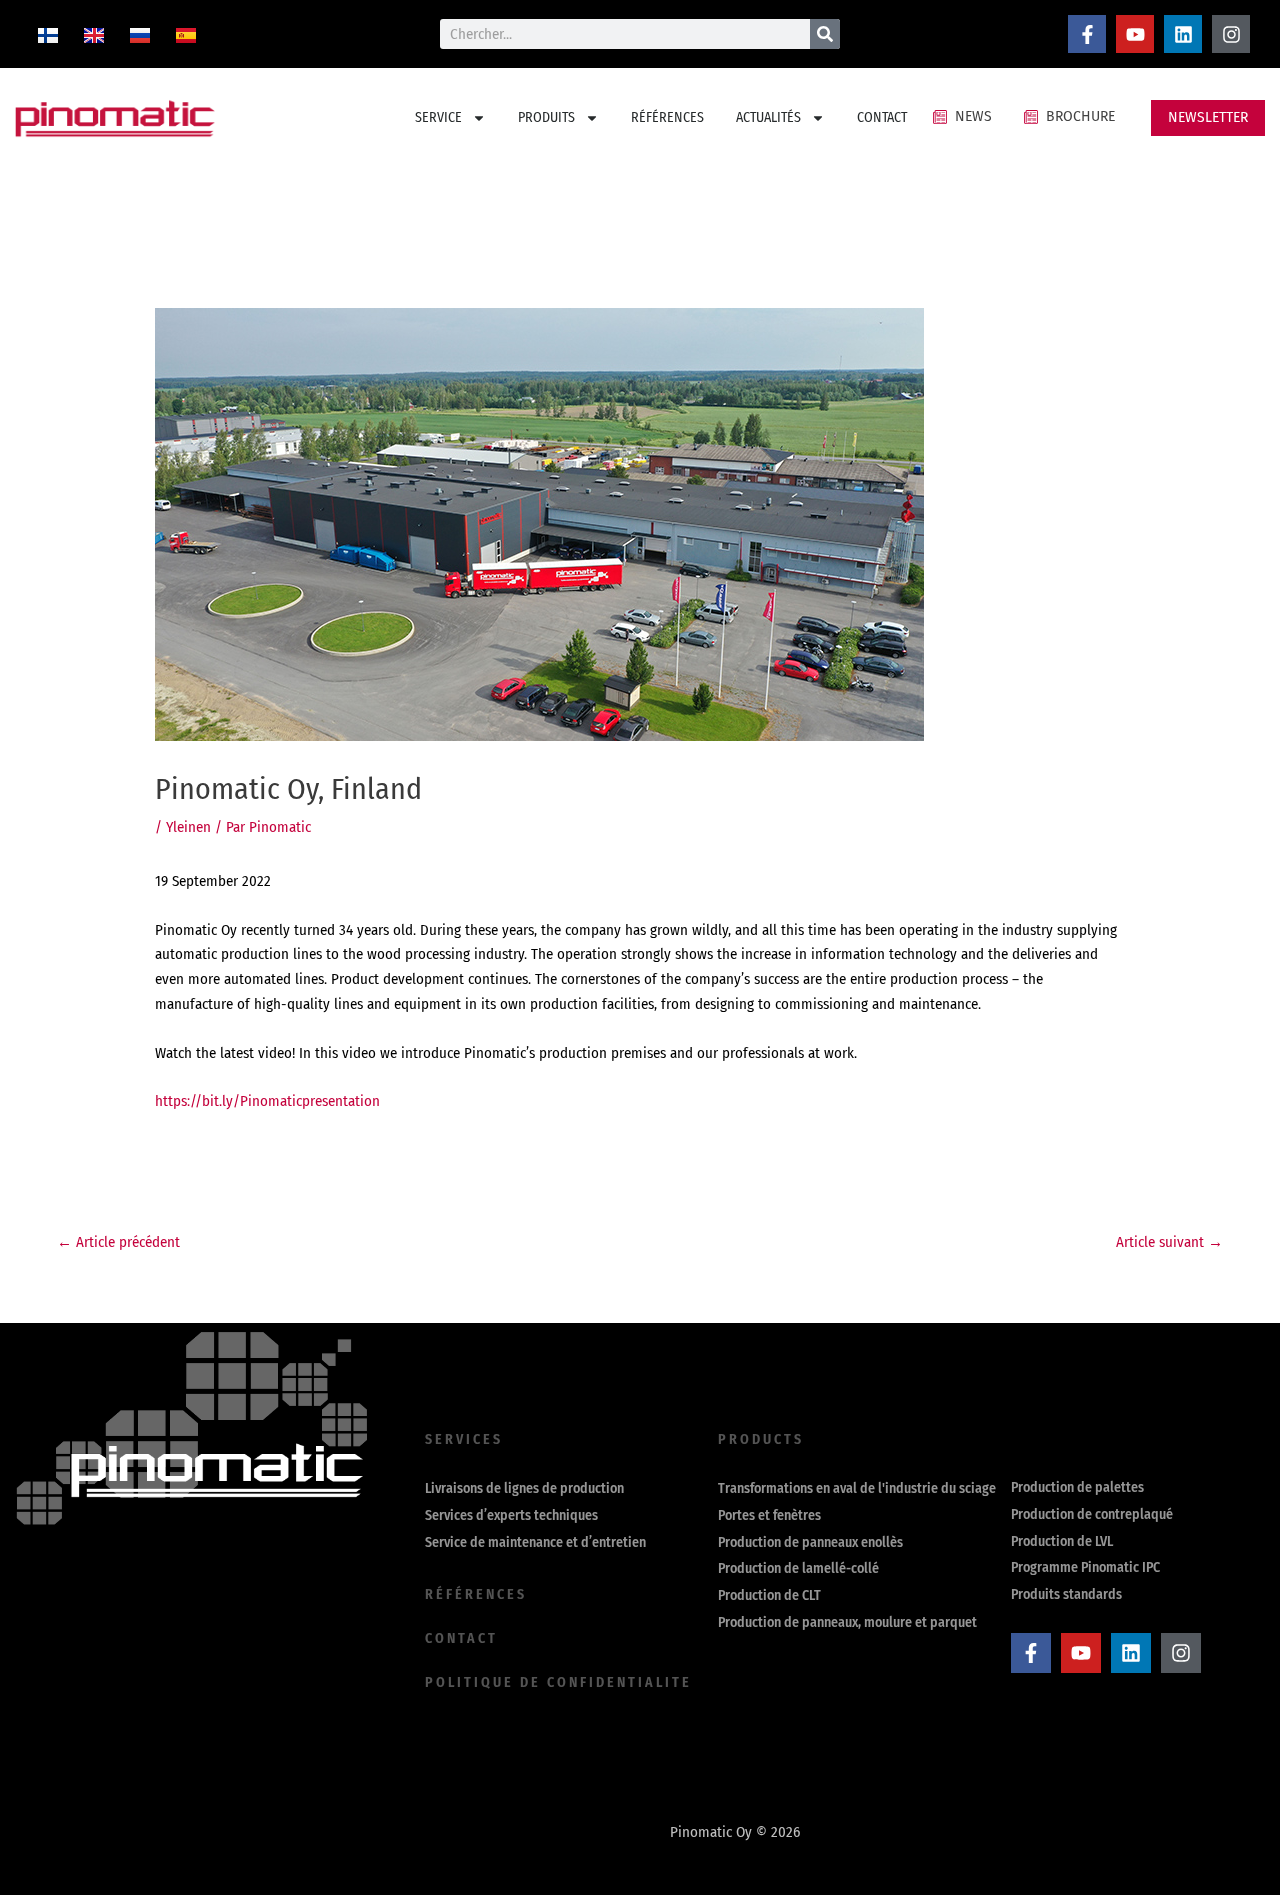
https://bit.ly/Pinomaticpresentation (267, 1101)
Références (476, 1594)
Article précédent (118, 1242)
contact (461, 1638)
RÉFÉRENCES (667, 117)
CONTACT (882, 117)
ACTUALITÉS (768, 117)
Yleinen (188, 827)
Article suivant (1169, 1242)
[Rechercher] (825, 34)
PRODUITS (546, 117)
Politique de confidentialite (558, 1682)
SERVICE (438, 117)
